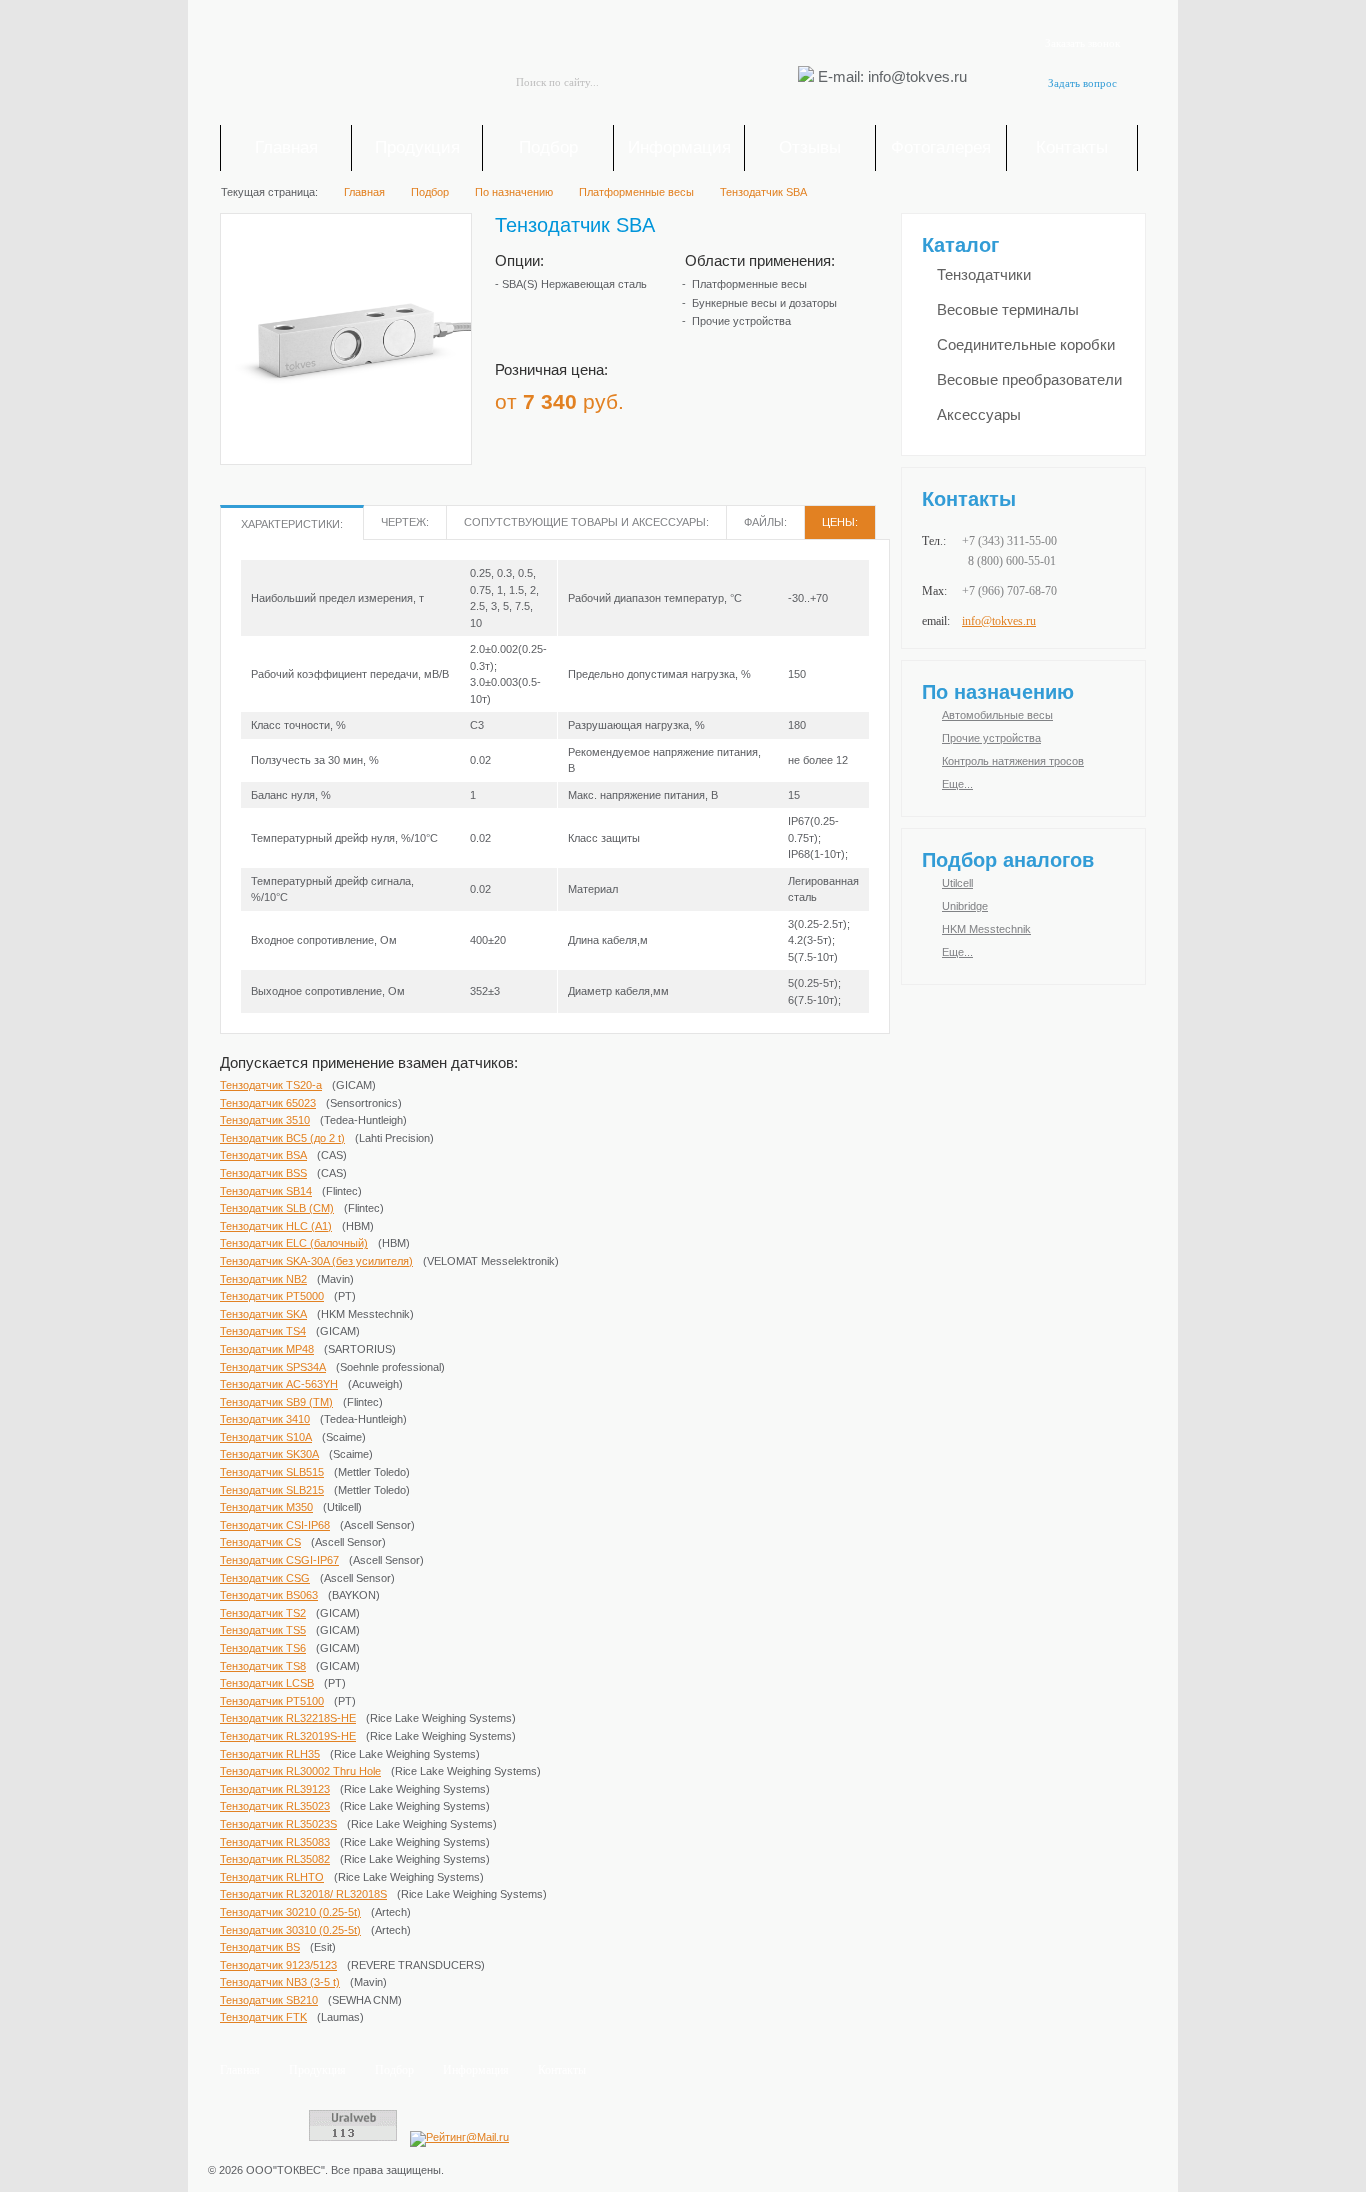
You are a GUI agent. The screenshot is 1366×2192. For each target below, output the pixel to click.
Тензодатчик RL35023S (278, 1824)
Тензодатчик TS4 (263, 1331)
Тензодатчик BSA (263, 1155)
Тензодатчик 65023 (268, 1103)
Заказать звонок (1082, 43)
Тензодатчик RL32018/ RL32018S (303, 1894)
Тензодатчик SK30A (269, 1454)
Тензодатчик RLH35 (270, 1754)
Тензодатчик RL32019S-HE (288, 1736)
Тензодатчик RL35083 (275, 1842)
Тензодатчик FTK (263, 2017)
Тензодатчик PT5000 (272, 1296)
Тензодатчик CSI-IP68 (275, 1525)
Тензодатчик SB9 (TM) (276, 1402)
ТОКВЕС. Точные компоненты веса (333, 65)
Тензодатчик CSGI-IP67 (279, 1560)
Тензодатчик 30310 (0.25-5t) (290, 1930)
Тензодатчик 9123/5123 (278, 1965)
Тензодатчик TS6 (263, 1648)
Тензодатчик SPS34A (273, 1367)
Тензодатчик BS (260, 1947)
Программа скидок (757, 394)
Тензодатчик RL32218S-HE (288, 1718)
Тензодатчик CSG (265, 1578)
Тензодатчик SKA (263, 1314)
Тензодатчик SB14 (266, 1191)
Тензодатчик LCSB (267, 1683)
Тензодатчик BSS (263, 1173)
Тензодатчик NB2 (263, 1279)
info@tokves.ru (999, 621)
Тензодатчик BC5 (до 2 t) (282, 1138)
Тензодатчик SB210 (269, 2000)
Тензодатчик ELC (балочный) (294, 1243)
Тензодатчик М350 (266, 1507)
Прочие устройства (741, 321)
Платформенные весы (749, 284)
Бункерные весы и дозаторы (764, 303)
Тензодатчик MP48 (267, 1349)
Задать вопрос (1082, 83)
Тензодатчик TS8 (263, 1666)
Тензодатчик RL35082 (275, 1859)
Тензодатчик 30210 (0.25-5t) (290, 1912)
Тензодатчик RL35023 (275, 1806)
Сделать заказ (842, 394)
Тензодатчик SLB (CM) (277, 1208)
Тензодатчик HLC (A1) (276, 1226)
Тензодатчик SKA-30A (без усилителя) (316, 1261)
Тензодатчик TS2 (263, 1613)
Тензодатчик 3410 (265, 1419)
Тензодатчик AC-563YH (279, 1384)
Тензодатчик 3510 (265, 1120)
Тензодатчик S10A (266, 1437)
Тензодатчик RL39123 (275, 1789)
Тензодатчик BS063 (269, 1595)
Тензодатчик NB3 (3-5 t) (280, 1982)
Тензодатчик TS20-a (271, 1085)
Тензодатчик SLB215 (272, 1490)
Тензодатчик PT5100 (272, 1701)
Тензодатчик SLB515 (272, 1472)
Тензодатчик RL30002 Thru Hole (300, 1771)
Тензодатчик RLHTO (272, 1877)
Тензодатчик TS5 (263, 1630)
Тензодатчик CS (260, 1542)
